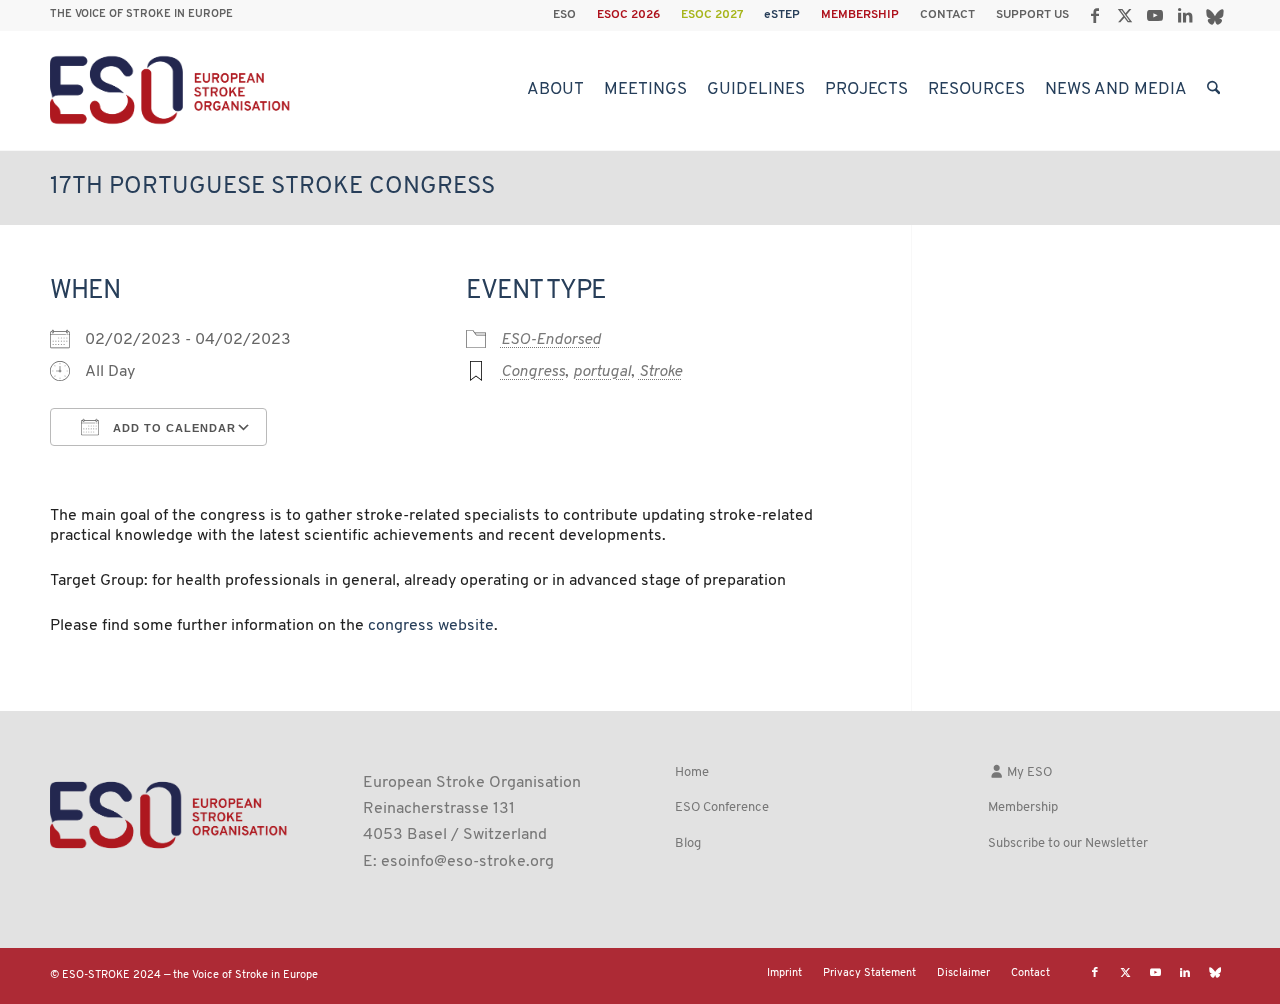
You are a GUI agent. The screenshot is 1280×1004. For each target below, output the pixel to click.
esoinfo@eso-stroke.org (467, 862)
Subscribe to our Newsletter (1068, 843)
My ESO (1028, 772)
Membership (1023, 807)
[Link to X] (1124, 15)
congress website (431, 626)
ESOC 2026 (628, 15)
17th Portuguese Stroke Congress (272, 187)
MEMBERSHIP (860, 15)
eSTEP (782, 15)
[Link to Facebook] (1094, 15)
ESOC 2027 (712, 15)
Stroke (660, 372)
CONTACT (947, 15)
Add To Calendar (172, 428)
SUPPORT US (1032, 15)
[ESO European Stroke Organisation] (172, 90)
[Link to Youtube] (1154, 15)
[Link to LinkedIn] (1184, 15)
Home (692, 772)
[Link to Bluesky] (1215, 15)
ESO (564, 15)
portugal (602, 372)
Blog (688, 843)
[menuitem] (565, 15)
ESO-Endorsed (551, 340)
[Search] (1213, 90)
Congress (533, 372)
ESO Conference (722, 807)
